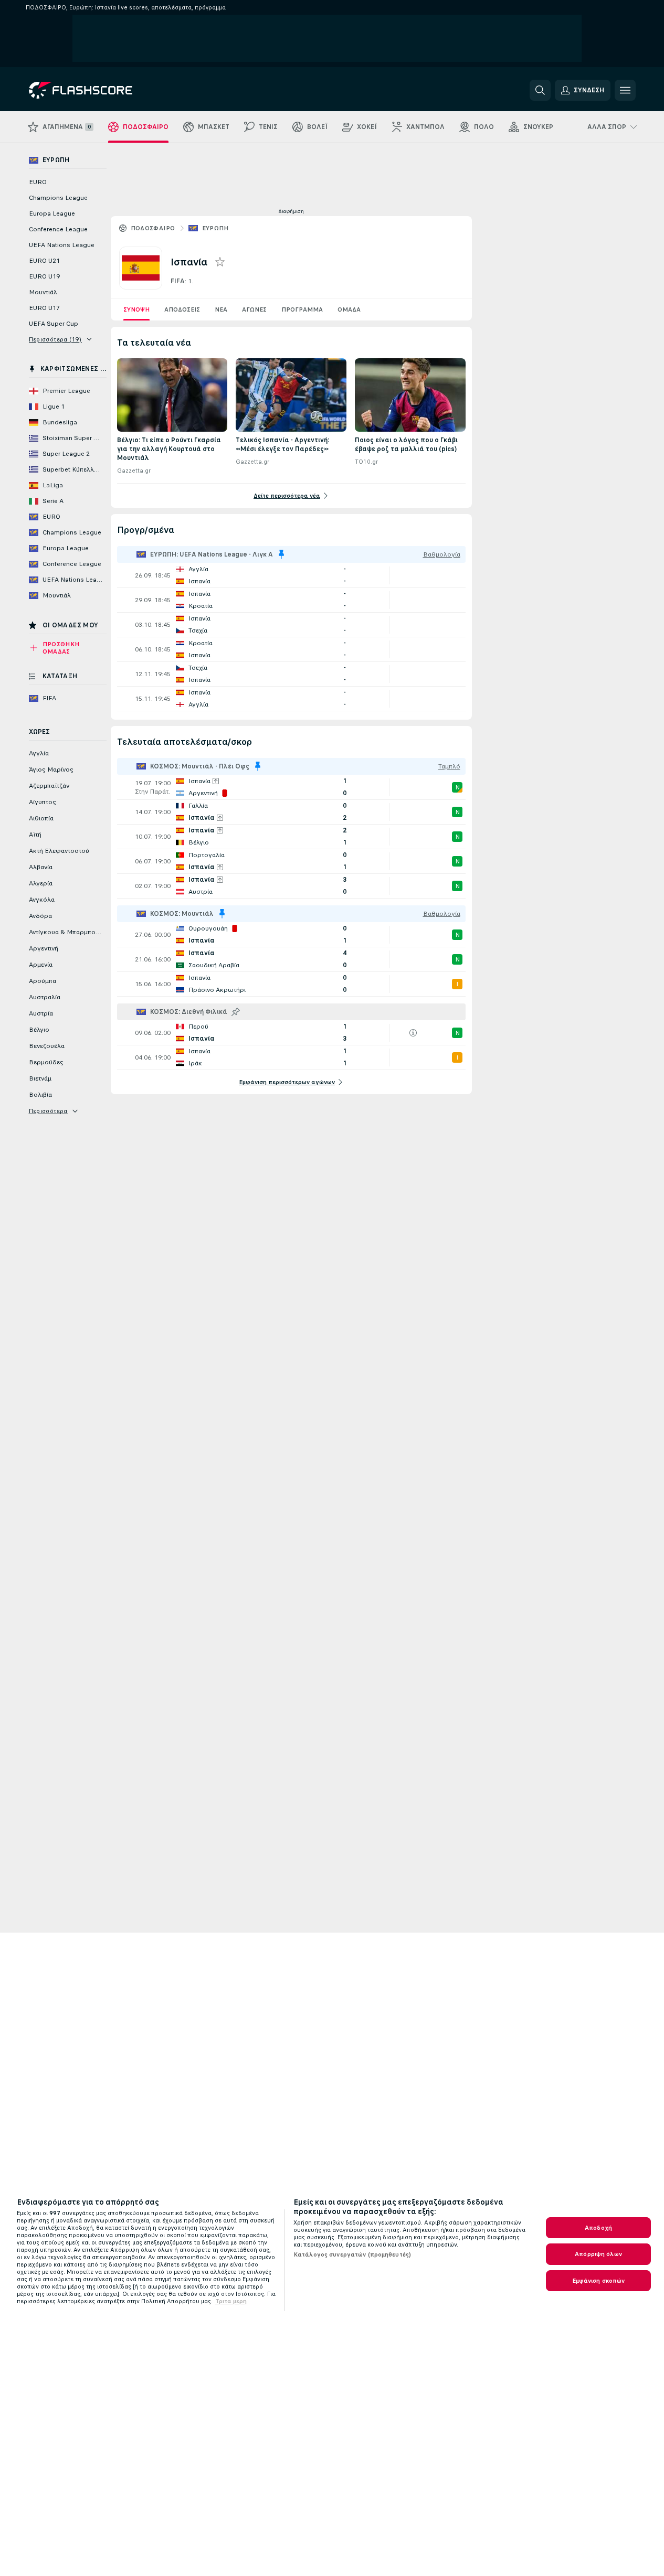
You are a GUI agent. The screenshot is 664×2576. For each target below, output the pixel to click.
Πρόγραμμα (302, 309)
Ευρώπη (215, 228)
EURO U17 (44, 308)
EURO (38, 182)
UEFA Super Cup (54, 324)
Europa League (52, 213)
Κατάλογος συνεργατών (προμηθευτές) (352, 2254)
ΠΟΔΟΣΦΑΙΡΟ (153, 228)
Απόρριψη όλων (598, 2254)
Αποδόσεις (182, 309)
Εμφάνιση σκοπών (599, 2281)
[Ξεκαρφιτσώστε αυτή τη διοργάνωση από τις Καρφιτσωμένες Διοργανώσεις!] (281, 554)
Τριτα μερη (231, 2301)
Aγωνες (254, 309)
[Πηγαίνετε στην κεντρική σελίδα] (101, 90)
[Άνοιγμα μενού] (625, 90)
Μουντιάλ (43, 292)
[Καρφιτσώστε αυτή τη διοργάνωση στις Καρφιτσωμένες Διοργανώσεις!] (236, 1012)
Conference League (58, 229)
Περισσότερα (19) (55, 339)
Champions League (58, 198)
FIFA (178, 281)
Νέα (221, 309)
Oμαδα (349, 309)
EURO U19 (44, 276)
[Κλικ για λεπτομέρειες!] (291, 575)
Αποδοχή (598, 2228)
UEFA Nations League (62, 245)
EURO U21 (44, 261)
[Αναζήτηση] (540, 90)
